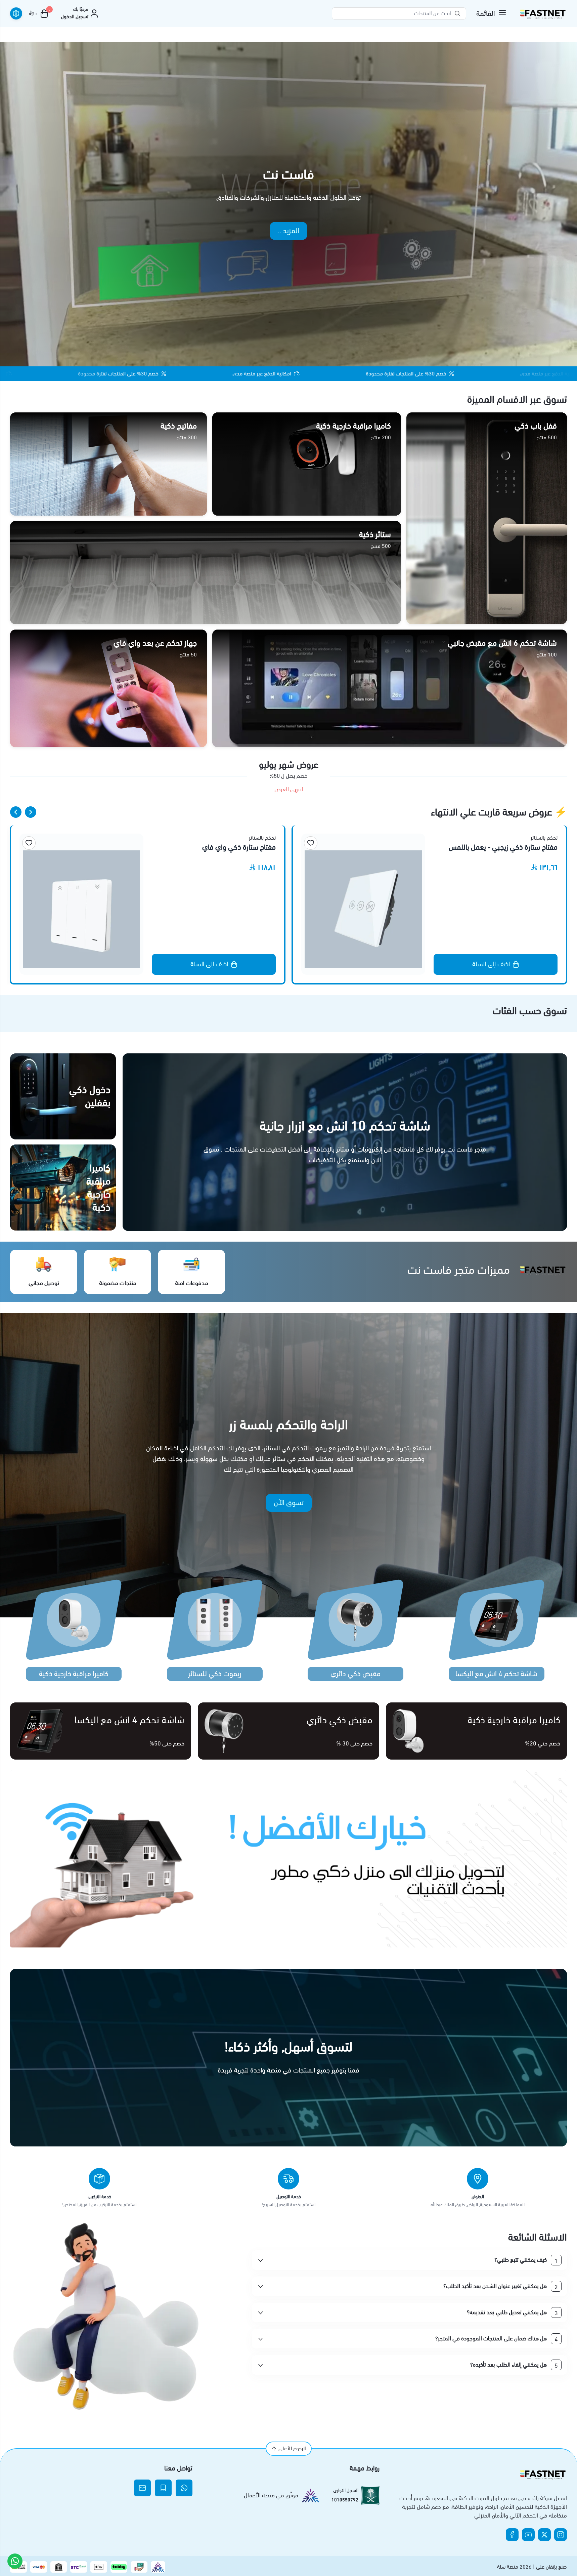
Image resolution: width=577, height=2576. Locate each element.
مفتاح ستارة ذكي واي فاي (521, 848)
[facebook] (512, 2535)
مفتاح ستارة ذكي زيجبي (243, 839)
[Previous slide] (31, 812)
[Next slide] (16, 812)
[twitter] (544, 2535)
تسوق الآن (289, 1503)
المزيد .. (288, 231)
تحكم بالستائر (544, 838)
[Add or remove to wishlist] (311, 843)
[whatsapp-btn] (15, 2561)
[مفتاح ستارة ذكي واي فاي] (363, 904)
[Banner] (288, 1859)
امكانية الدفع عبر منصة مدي (147, 374)
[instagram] (561, 2535)
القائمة (486, 13)
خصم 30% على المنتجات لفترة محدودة (291, 374)
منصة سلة (508, 2567)
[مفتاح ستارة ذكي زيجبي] (81, 904)
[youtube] (528, 2535)
